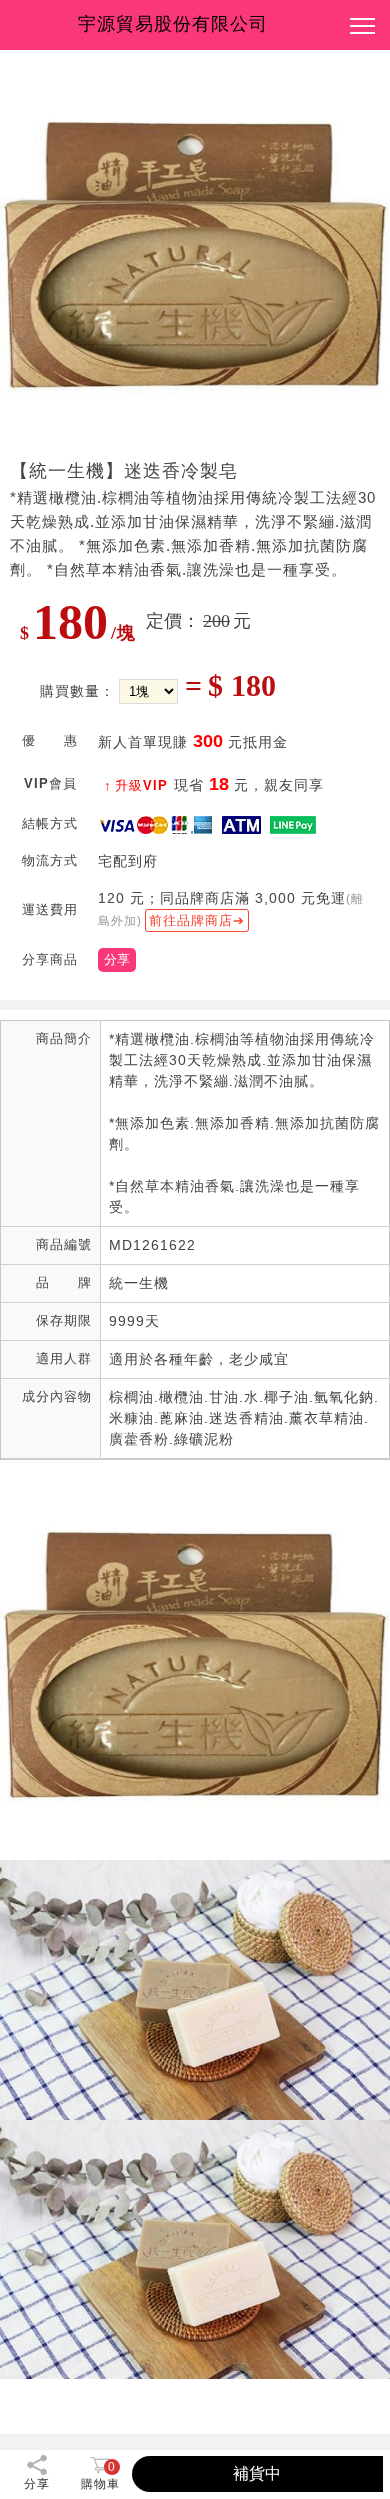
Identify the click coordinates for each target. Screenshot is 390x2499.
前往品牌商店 (191, 920)
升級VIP (141, 785)
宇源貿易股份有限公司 (173, 24)
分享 (117, 959)
